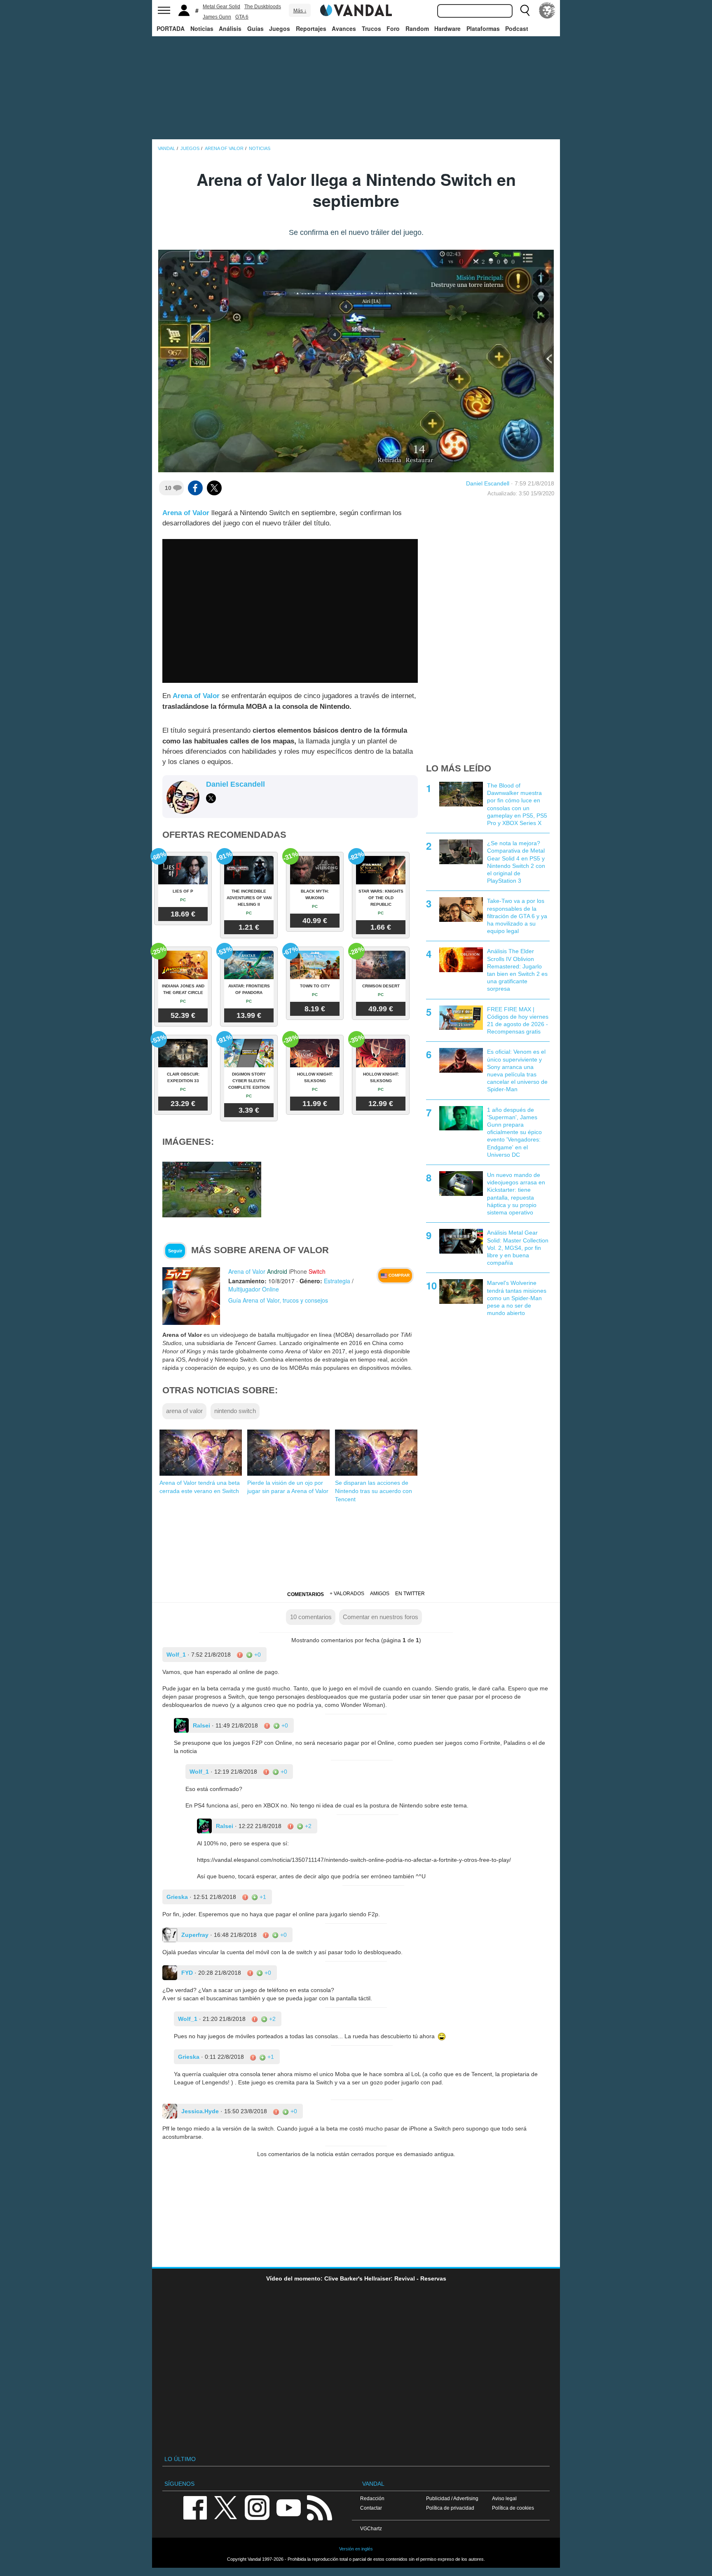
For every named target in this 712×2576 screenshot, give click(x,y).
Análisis (230, 28)
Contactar (371, 2508)
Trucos (371, 28)
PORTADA (171, 28)
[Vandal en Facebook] (195, 2507)
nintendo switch (235, 1411)
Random (417, 28)
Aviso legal (504, 2498)
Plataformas (483, 28)
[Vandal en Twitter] (226, 2507)
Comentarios (306, 1594)
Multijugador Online (254, 1289)
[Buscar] (525, 10)
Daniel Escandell (488, 483)
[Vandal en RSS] (319, 2507)
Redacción (372, 2498)
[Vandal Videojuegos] (356, 9)
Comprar (398, 1275)
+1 (262, 1897)
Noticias (202, 28)
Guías (255, 28)
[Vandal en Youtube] (288, 2507)
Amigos (380, 1594)
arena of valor (184, 1411)
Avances (344, 28)
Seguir (175, 1251)
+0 (257, 1655)
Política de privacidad (450, 2508)
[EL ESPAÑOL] (547, 10)
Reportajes (311, 28)
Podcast (517, 28)
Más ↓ (300, 11)
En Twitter (410, 1594)
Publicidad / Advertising (452, 2498)
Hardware (447, 28)
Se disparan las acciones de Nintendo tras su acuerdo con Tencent (374, 1491)
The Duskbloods (263, 7)
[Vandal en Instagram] (257, 2507)
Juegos (280, 28)
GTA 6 (242, 17)
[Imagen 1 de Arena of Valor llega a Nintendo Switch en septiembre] (212, 1189)
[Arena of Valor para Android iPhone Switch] (191, 1296)
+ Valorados (347, 1594)
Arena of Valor (186, 513)
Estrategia (337, 1281)
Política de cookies (513, 2508)
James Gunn (217, 17)
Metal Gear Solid (221, 7)
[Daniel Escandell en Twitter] (211, 798)
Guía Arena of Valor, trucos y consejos (278, 1300)
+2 (307, 1826)
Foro (393, 28)
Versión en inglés (356, 2549)
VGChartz (371, 2528)
